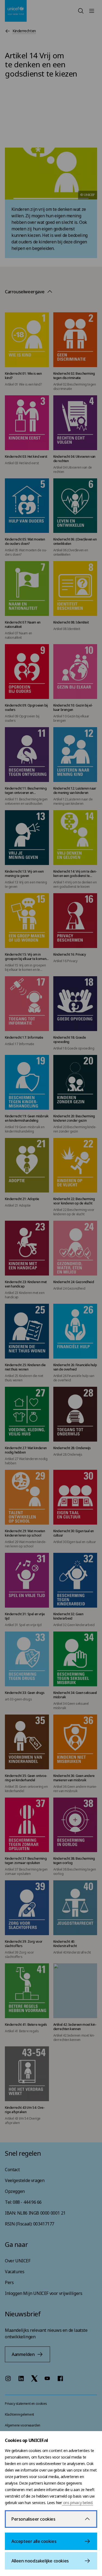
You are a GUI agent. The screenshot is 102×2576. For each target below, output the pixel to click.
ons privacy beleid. (78, 2503)
